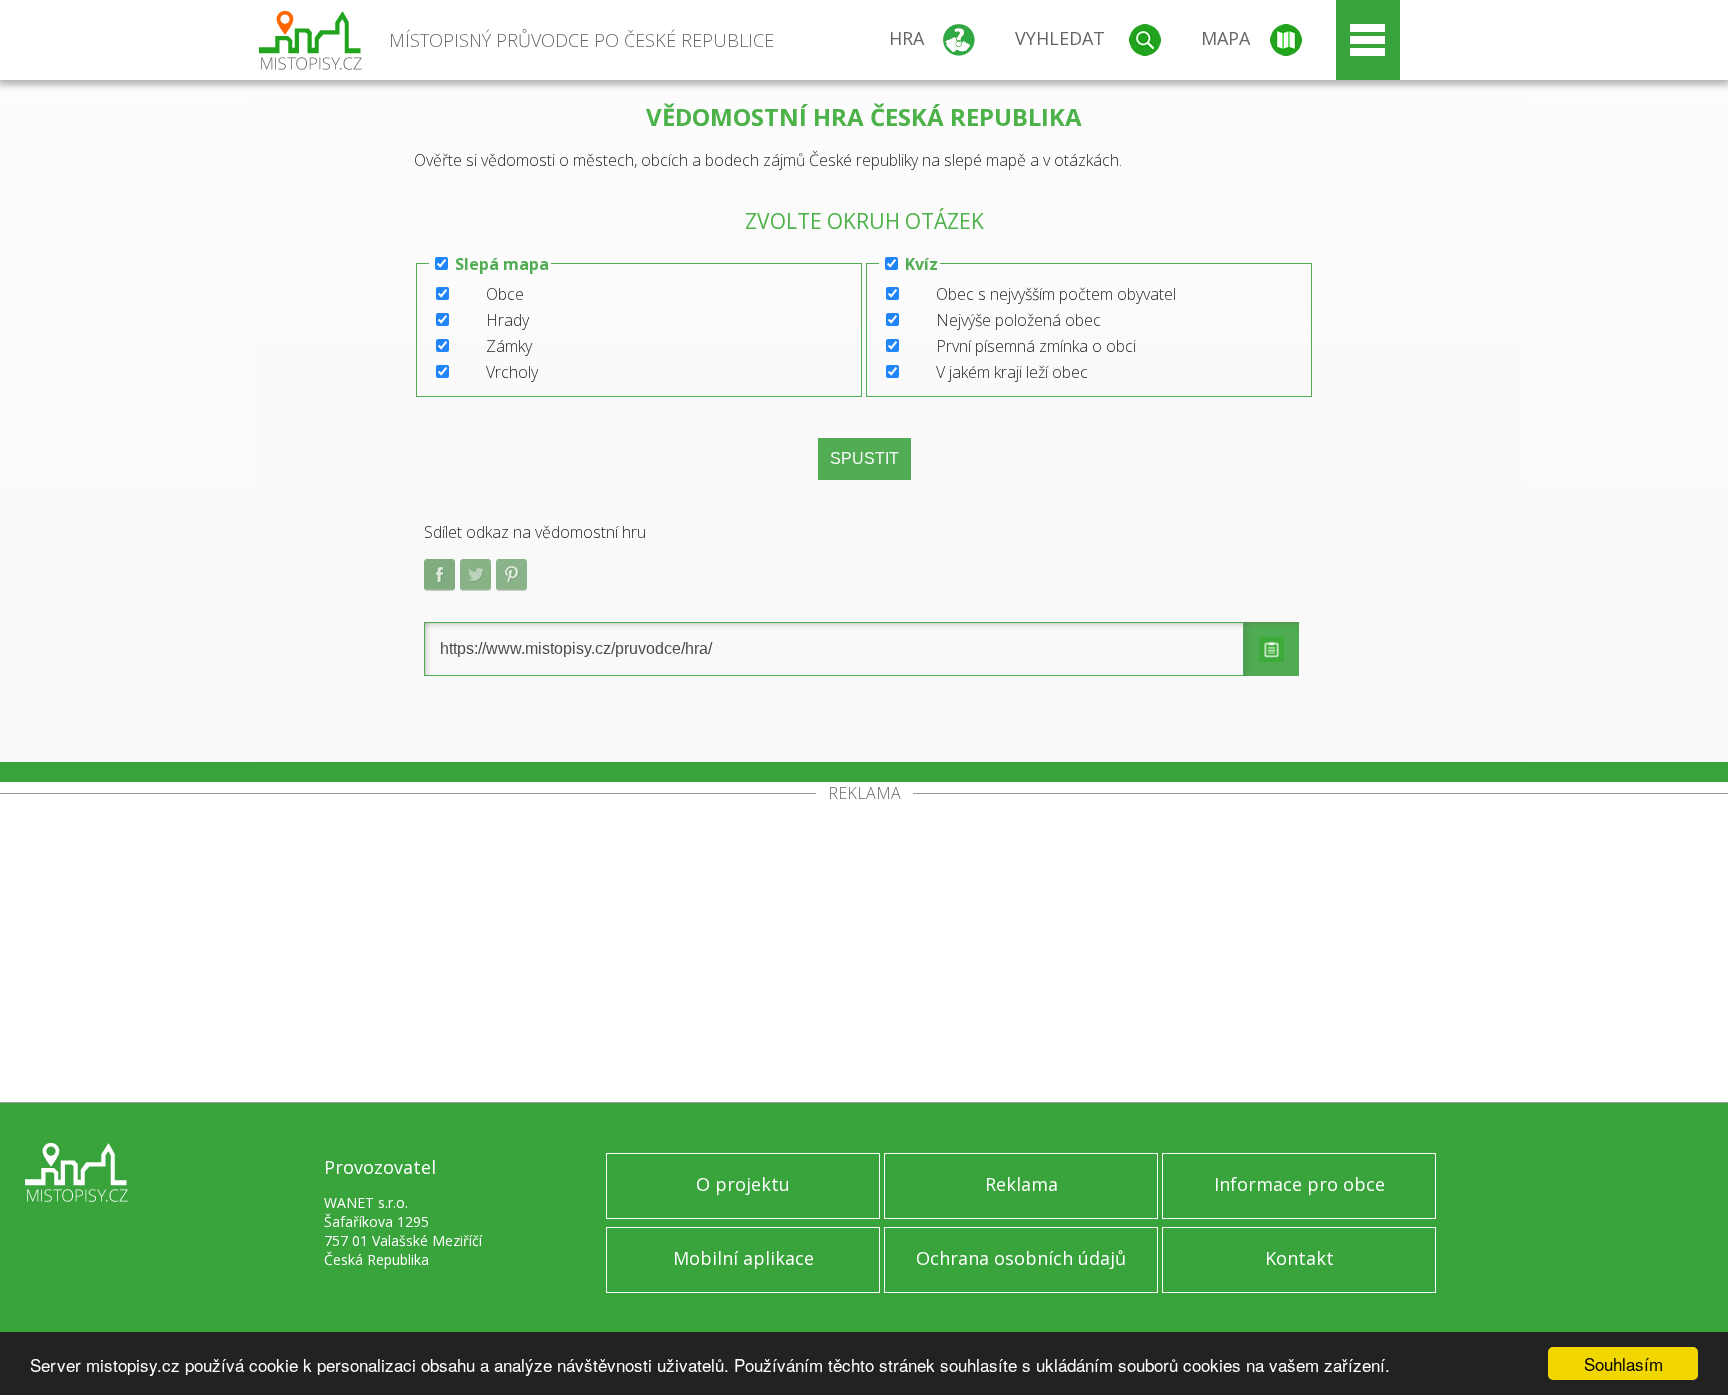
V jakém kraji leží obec (1012, 372)
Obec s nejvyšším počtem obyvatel (1056, 294)
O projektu (743, 1184)
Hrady (507, 320)
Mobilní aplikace (743, 1258)
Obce (505, 294)
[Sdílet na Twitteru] (476, 575)
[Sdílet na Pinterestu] (512, 575)
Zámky (509, 346)
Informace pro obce (1299, 1184)
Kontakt (1299, 1258)
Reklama (1021, 1184)
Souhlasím (1623, 1363)
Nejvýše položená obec (1018, 320)
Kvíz (921, 264)
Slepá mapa (502, 264)
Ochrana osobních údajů (1021, 1258)
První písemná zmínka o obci (1036, 346)
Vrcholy (512, 372)
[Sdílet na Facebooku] (440, 575)
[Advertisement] (864, 952)
